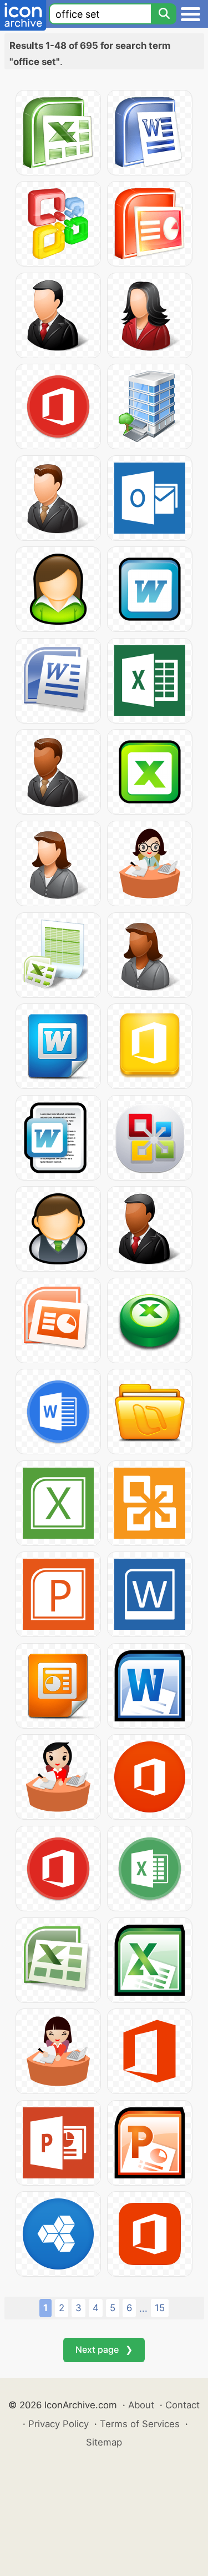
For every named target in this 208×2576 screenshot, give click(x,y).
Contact (182, 2405)
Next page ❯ (104, 2349)
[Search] (164, 14)
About (141, 2405)
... (143, 2308)
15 (160, 2308)
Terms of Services (140, 2424)
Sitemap (104, 2442)
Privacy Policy (59, 2424)
